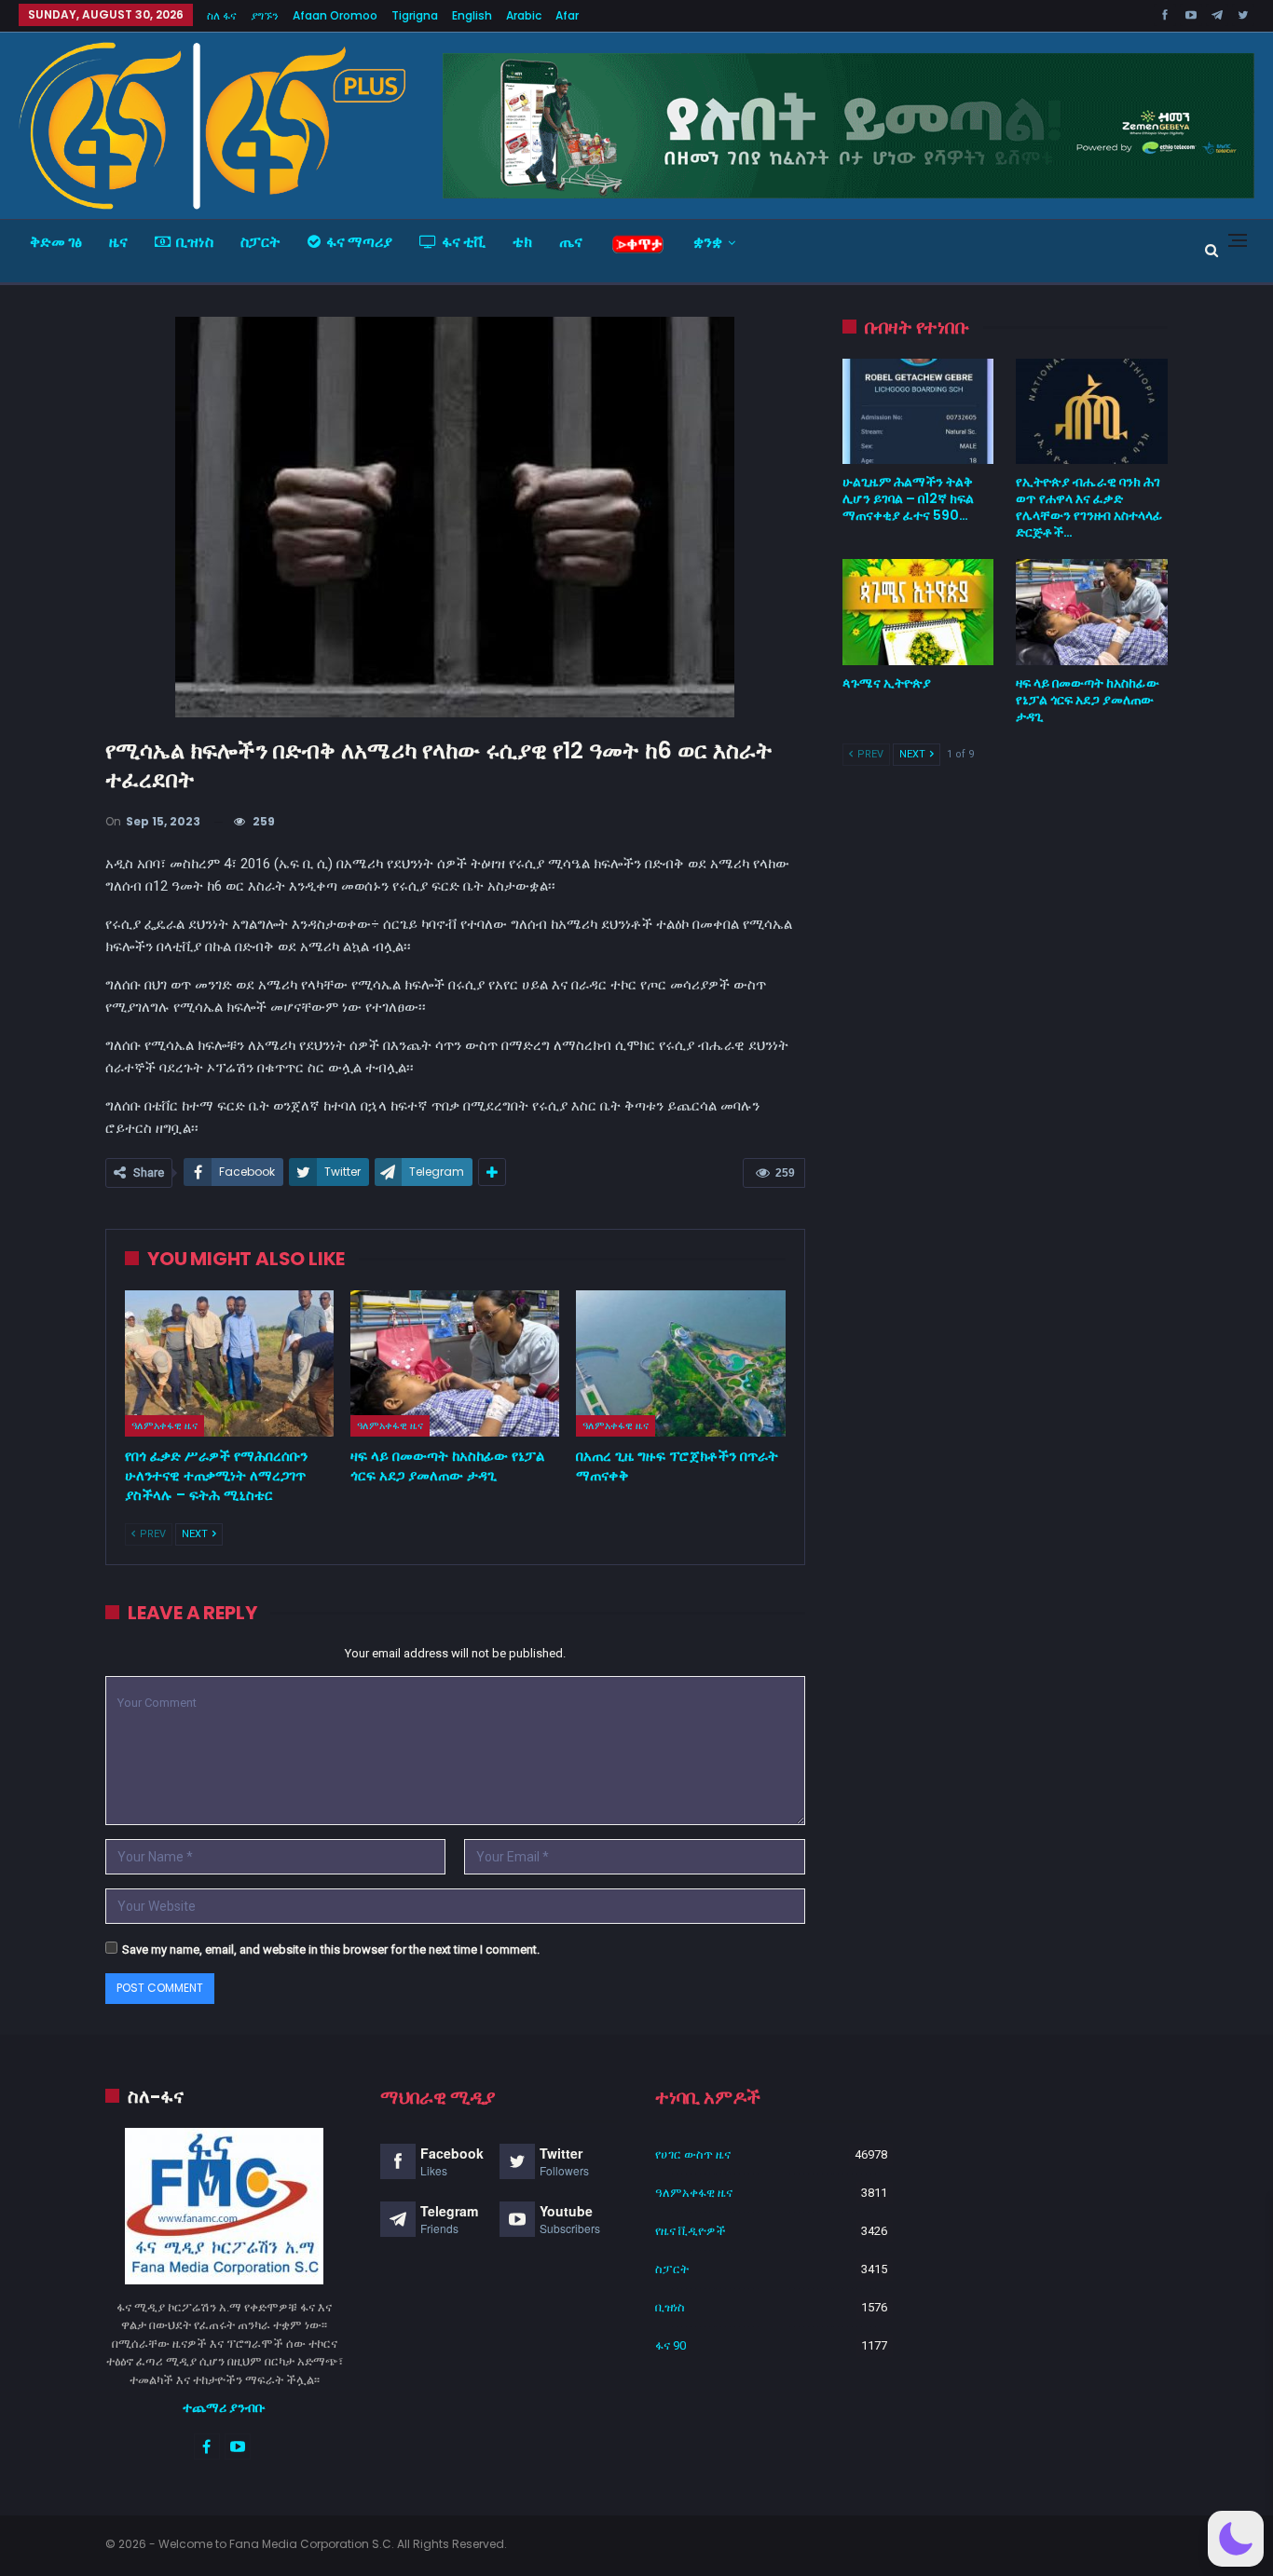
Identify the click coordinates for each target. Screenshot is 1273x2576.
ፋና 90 (671, 2345)
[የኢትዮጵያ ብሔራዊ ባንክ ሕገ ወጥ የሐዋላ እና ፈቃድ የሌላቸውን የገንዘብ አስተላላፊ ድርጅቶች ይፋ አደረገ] (1092, 412)
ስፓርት (260, 242)
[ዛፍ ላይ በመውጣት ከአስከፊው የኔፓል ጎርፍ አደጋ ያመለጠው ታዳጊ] (455, 1363)
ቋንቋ (708, 242)
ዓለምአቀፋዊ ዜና (164, 1425)
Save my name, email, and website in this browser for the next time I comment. (331, 1949)
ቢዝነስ (195, 242)
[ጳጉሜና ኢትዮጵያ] (918, 612)
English (472, 15)
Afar (567, 15)
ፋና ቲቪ (464, 242)
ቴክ (522, 242)
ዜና (118, 242)
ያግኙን (265, 15)
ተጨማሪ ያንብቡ (224, 2407)
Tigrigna (415, 15)
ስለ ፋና (222, 15)
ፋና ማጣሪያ (359, 242)
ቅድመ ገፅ (56, 242)
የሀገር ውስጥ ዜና (693, 2154)
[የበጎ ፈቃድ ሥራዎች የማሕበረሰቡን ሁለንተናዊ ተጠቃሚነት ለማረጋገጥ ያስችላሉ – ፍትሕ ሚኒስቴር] (229, 1363)
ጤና (571, 242)
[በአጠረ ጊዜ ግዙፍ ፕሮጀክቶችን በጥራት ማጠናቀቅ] (680, 1363)
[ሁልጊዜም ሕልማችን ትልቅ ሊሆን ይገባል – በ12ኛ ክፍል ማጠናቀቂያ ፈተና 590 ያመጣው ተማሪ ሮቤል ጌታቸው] (918, 412)
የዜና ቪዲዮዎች (691, 2231)
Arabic (524, 15)
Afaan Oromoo (335, 15)
